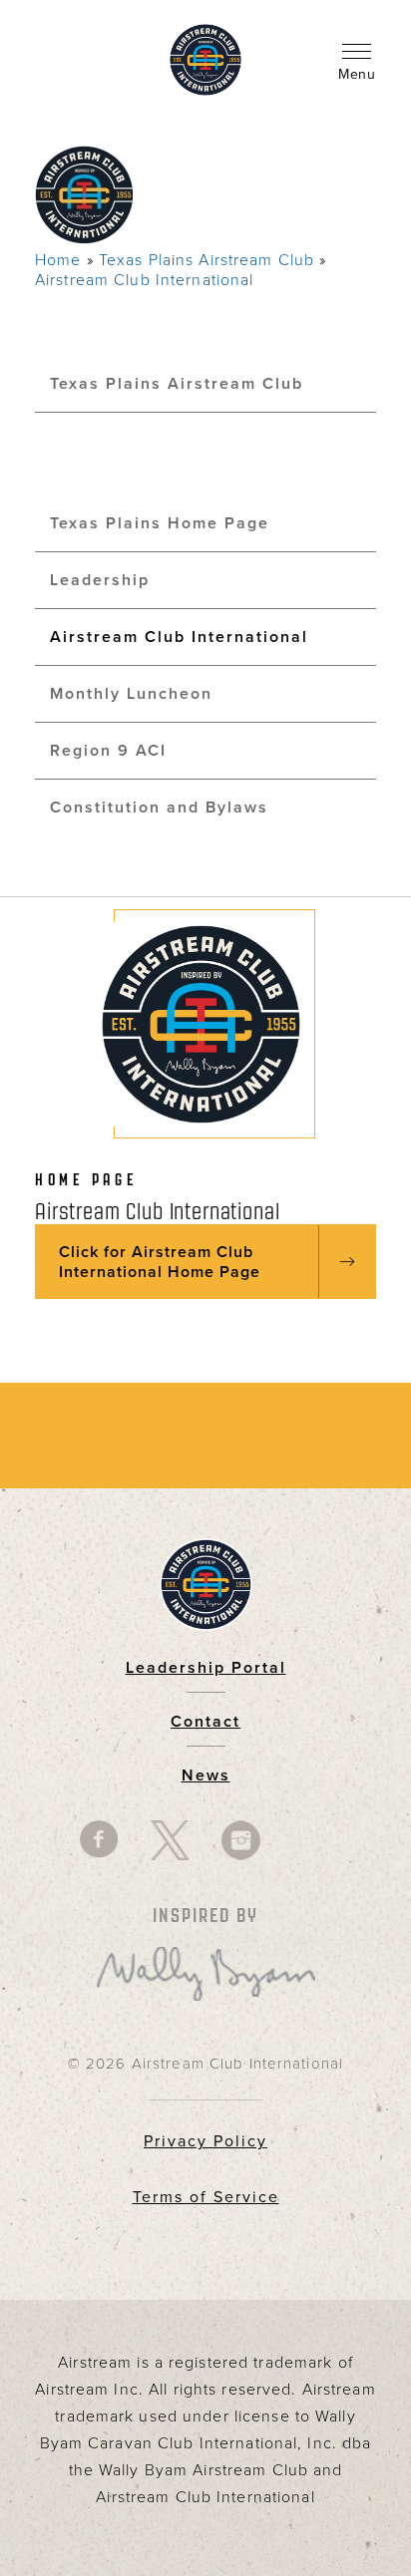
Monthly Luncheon (131, 694)
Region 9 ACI (108, 751)
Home (58, 260)
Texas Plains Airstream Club (206, 260)
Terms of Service (206, 2197)
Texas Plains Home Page (160, 523)
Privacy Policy (205, 2141)
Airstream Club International (144, 280)
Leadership (100, 580)
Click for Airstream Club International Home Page (160, 1262)
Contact (205, 1722)
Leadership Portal (206, 1668)
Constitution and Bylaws (159, 807)
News (206, 1775)
